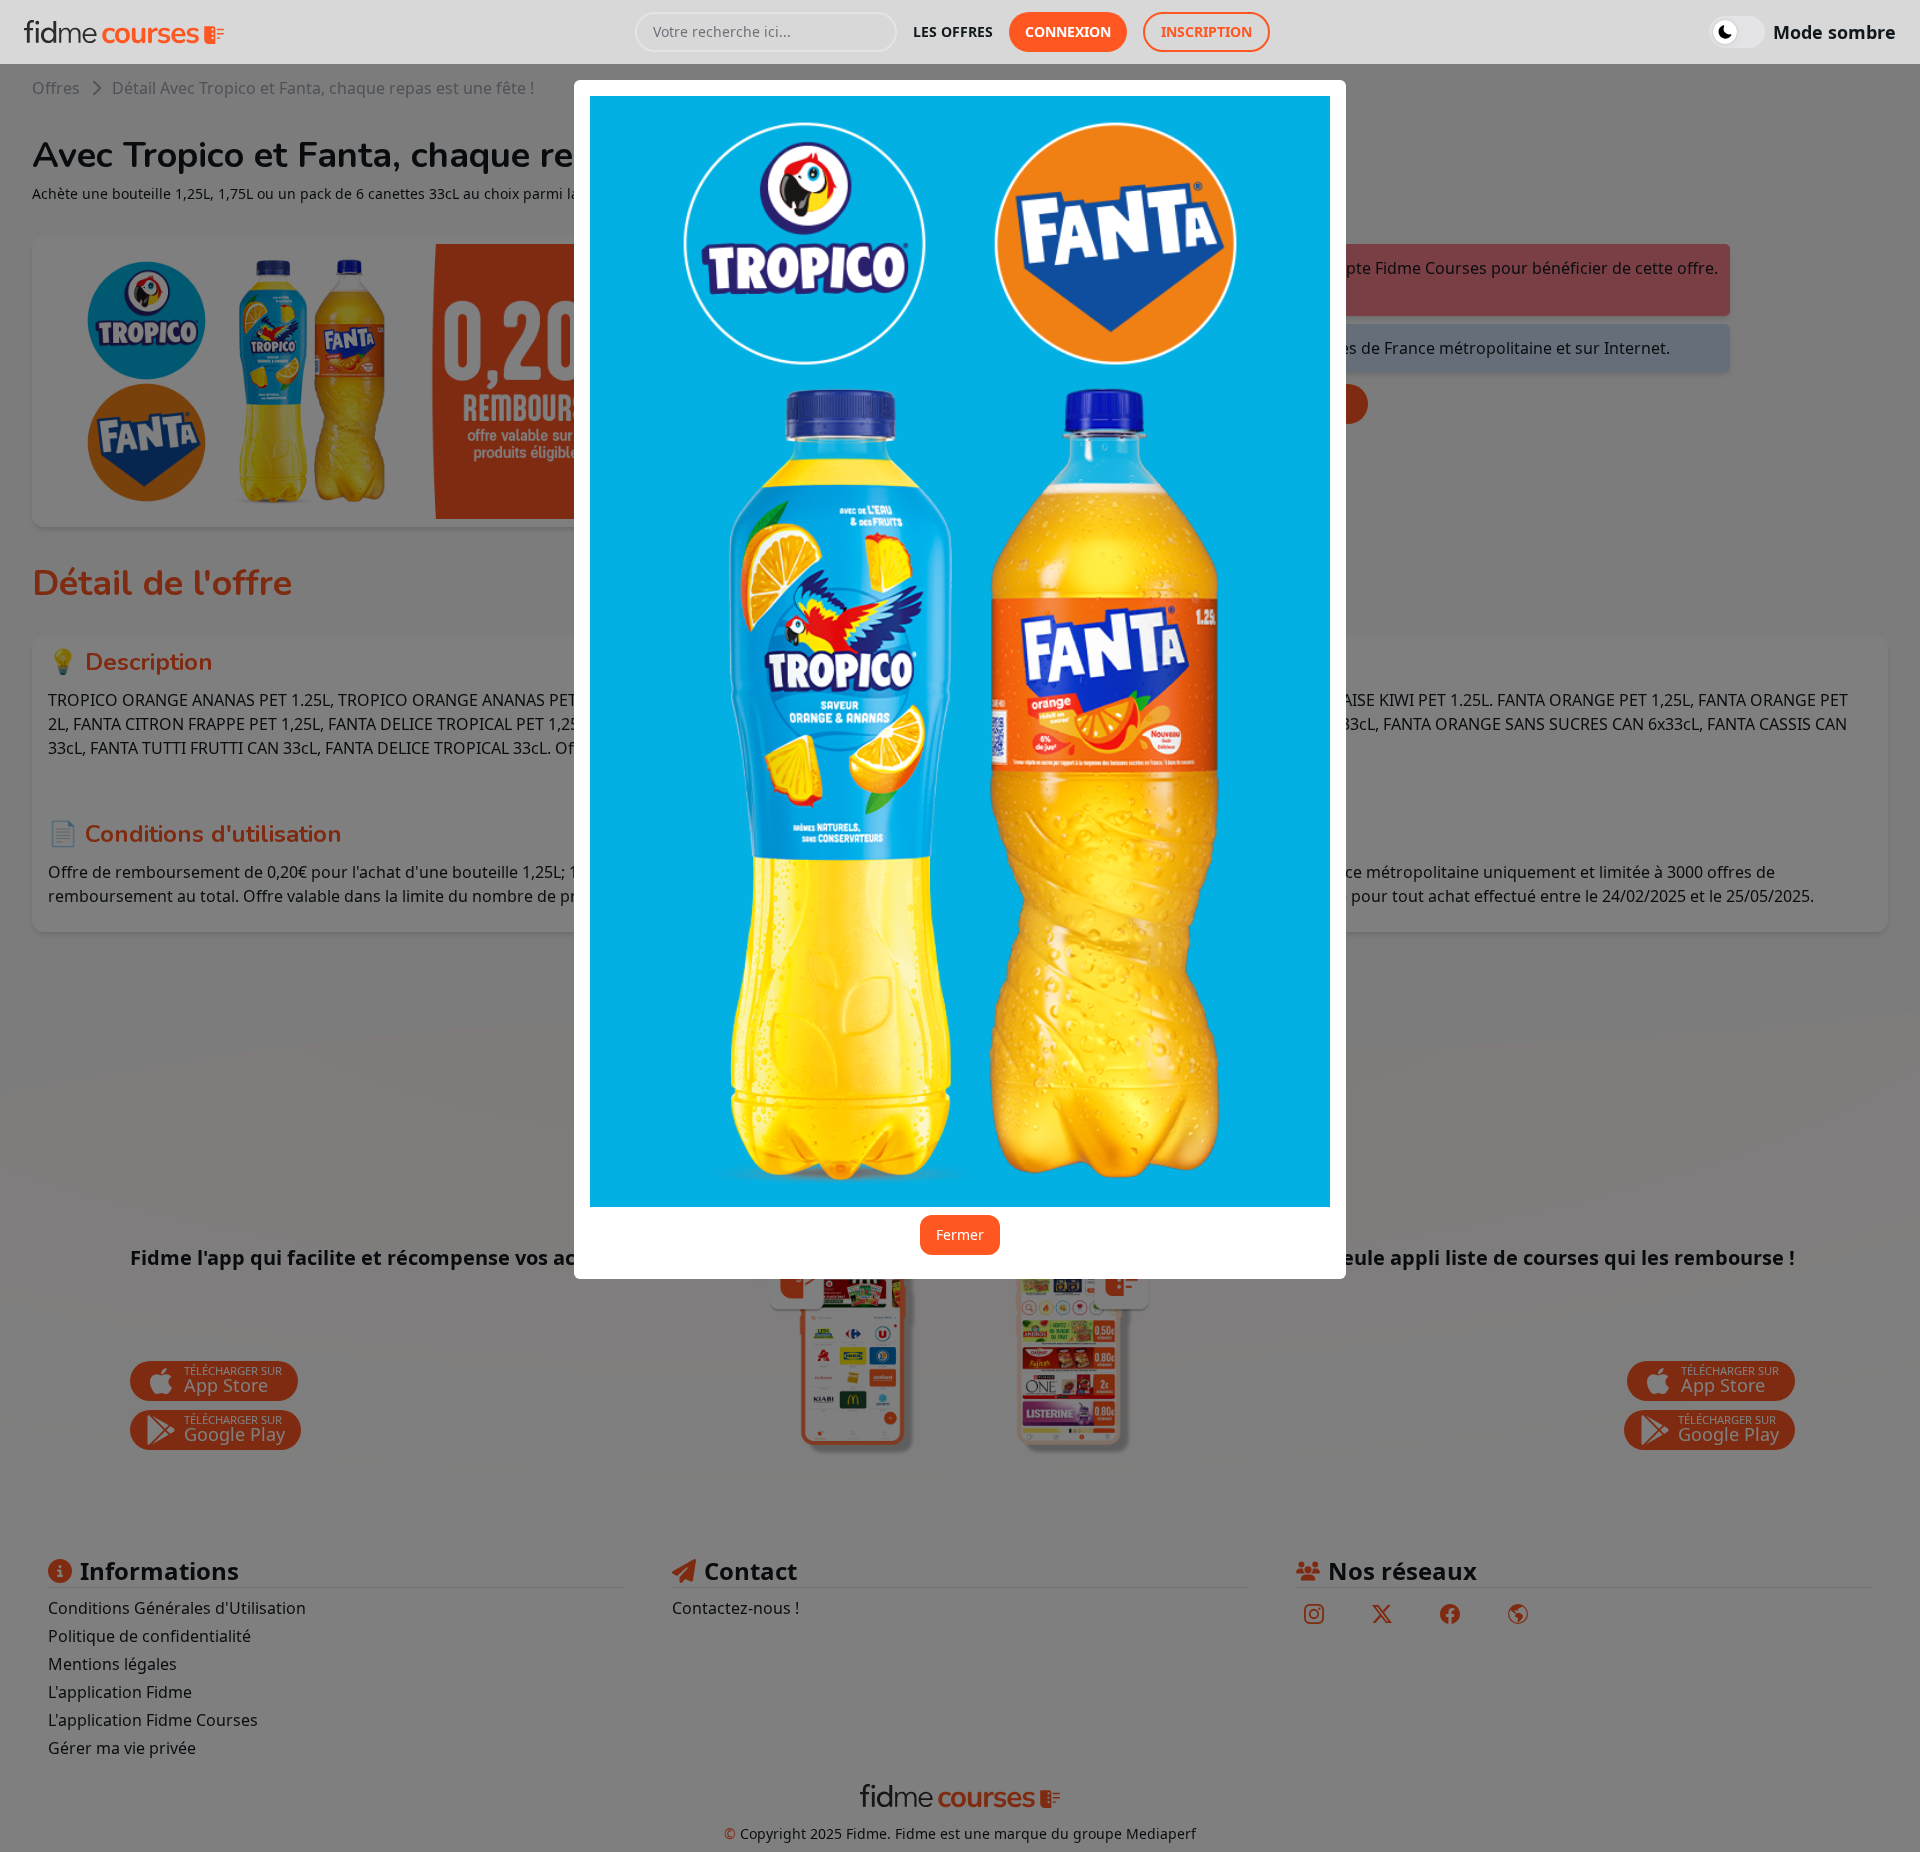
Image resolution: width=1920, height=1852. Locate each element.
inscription (1206, 31)
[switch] (1802, 32)
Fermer (960, 1234)
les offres (953, 31)
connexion (1068, 31)
